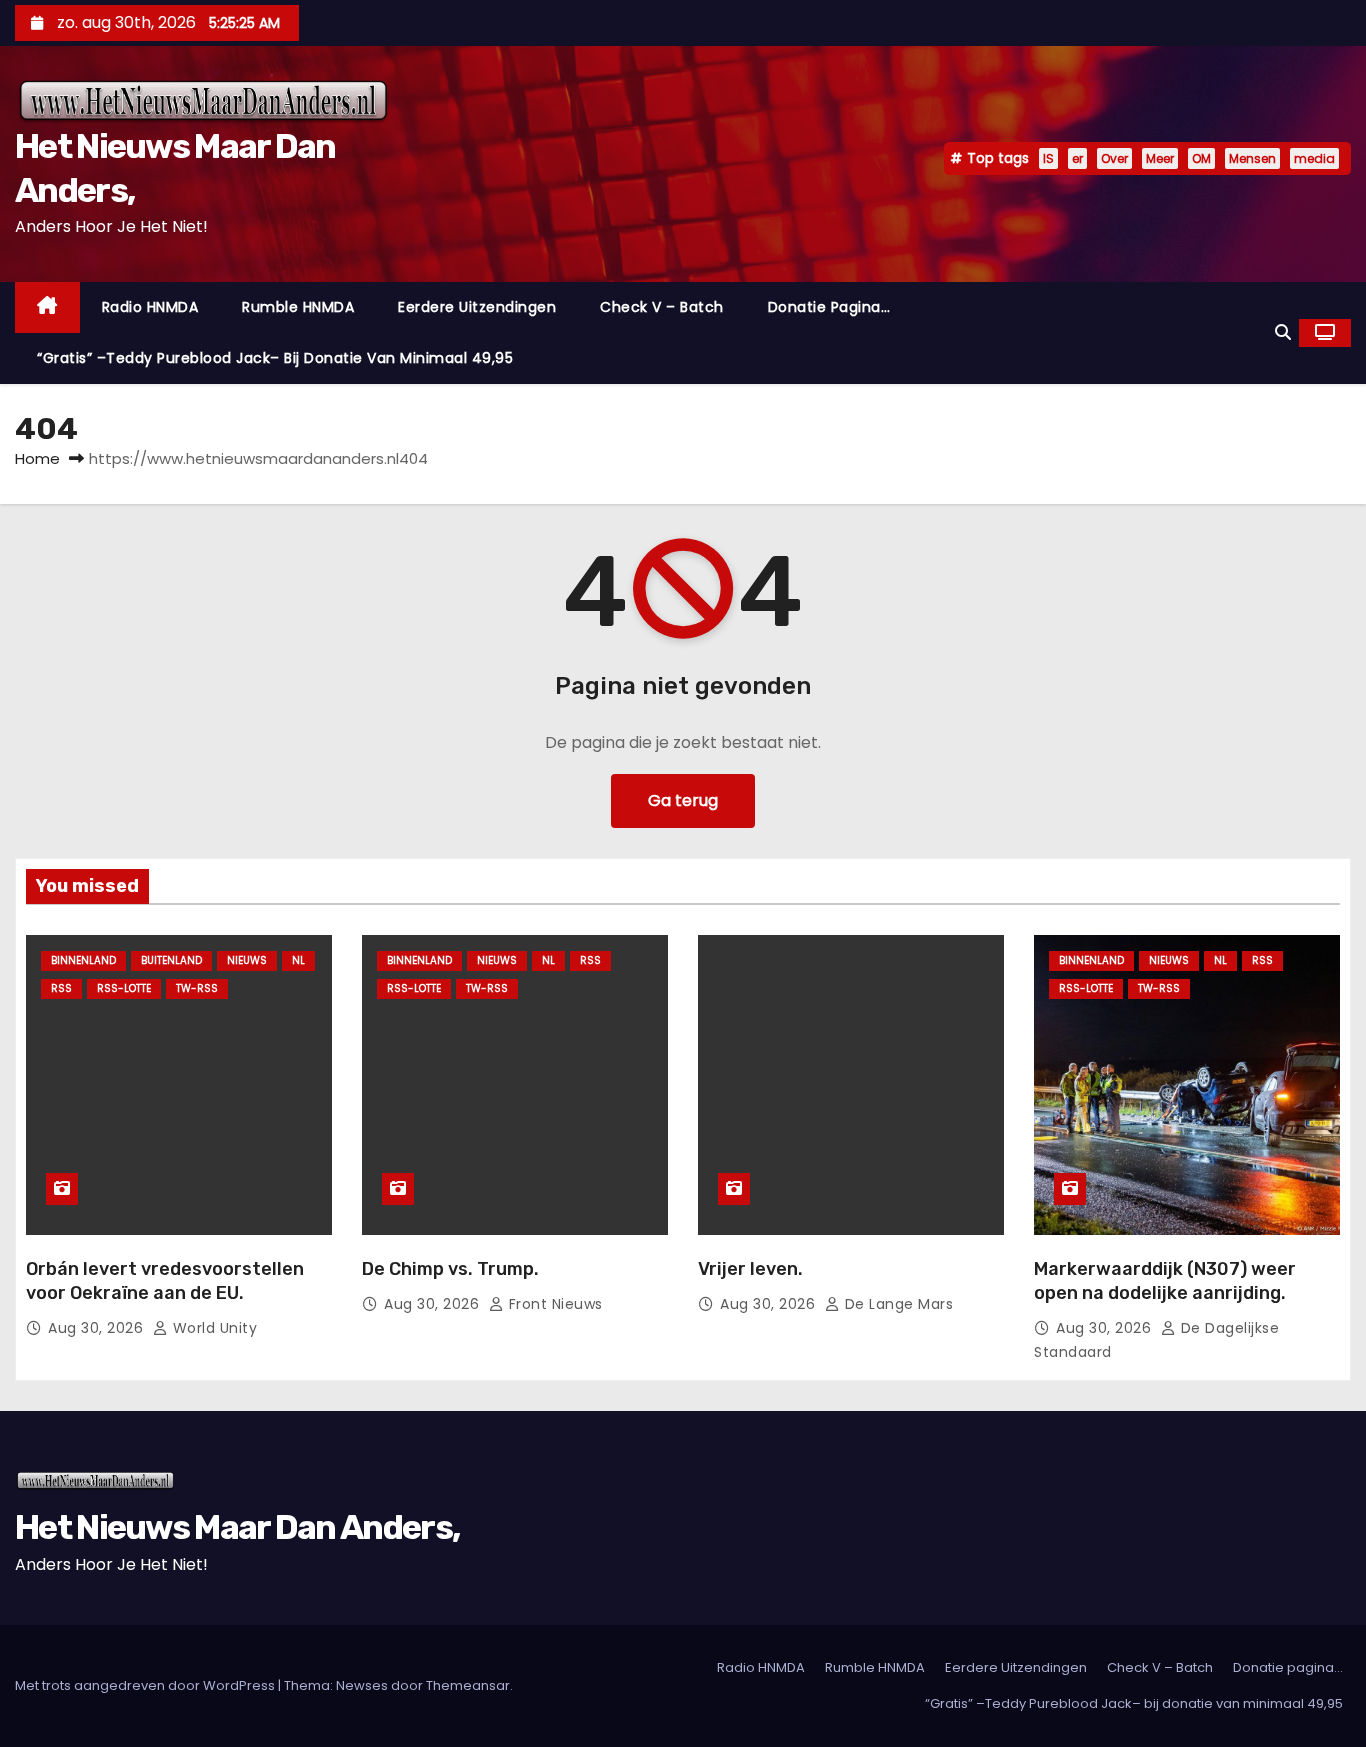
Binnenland (83, 960)
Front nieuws (553, 1304)
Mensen (1252, 158)
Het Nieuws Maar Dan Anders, (237, 1527)
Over (1114, 158)
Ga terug (683, 800)
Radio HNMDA (150, 307)
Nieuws (247, 960)
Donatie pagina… (829, 307)
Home (37, 458)
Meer (1160, 158)
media (1314, 158)
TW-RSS (197, 988)
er (1077, 158)
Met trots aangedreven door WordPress (146, 1685)
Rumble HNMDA (298, 307)
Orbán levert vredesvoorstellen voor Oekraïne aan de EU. (165, 1281)
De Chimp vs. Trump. (450, 1269)
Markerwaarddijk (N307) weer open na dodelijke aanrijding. (1165, 1281)
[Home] (47, 307)
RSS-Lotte (124, 988)
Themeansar (468, 1685)
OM (1201, 158)
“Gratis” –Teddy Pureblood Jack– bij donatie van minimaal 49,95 (275, 358)
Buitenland (171, 960)
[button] (1283, 332)
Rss (61, 988)
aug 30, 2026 (98, 1328)
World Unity (212, 1328)
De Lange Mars (896, 1304)
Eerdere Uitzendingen (477, 307)
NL (298, 960)
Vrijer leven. (750, 1269)
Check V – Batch (662, 307)
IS (1048, 158)
